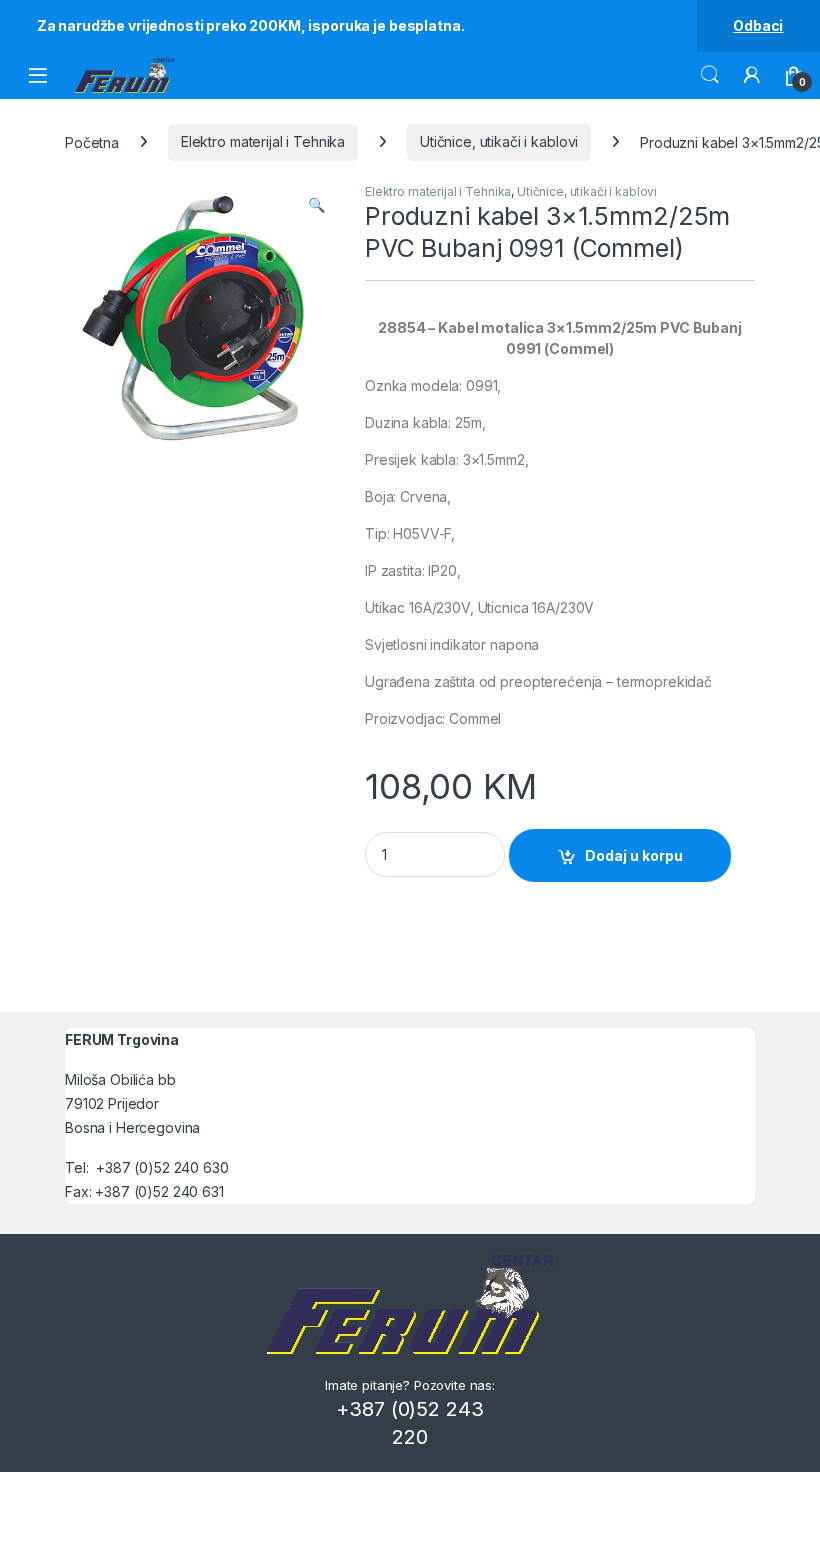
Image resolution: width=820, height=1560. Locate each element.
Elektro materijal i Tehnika (263, 141)
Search (710, 75)
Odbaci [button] (758, 25)
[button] (316, 205)
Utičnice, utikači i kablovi (499, 141)
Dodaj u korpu (634, 855)
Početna (92, 141)
